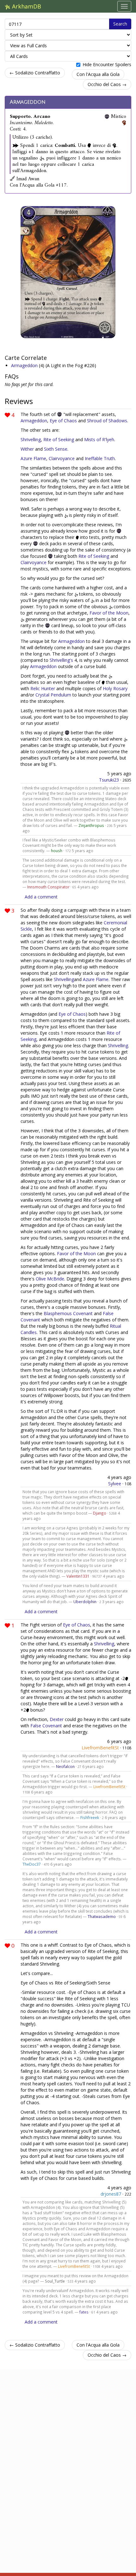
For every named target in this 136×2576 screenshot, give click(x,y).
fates (84, 2312)
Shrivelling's (61, 660)
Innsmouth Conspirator (48, 887)
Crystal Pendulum (53, 695)
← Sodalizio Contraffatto (35, 73)
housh (57, 851)
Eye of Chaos (63, 421)
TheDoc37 (32, 1864)
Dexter (57, 1719)
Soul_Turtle (55, 2281)
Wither (27, 449)
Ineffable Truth (100, 458)
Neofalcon (65, 1766)
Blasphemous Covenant (68, 1313)
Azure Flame (33, 458)
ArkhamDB (26, 6)
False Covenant (46, 1726)
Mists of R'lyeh (99, 439)
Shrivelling (31, 439)
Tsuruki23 (109, 780)
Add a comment (41, 897)
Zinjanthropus (91, 825)
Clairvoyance (62, 458)
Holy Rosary (115, 688)
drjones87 (111, 2194)
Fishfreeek (90, 1817)
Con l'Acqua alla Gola (98, 74)
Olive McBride (50, 1279)
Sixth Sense (56, 449)
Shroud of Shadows (107, 421)
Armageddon (28, 102)
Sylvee (115, 1484)
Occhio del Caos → (107, 84)
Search (120, 24)
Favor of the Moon (109, 613)
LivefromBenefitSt (100, 1748)
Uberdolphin (85, 1602)
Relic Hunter (43, 688)
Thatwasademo (102, 1916)
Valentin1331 (78, 1576)
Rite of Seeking (59, 439)
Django (100, 1513)
